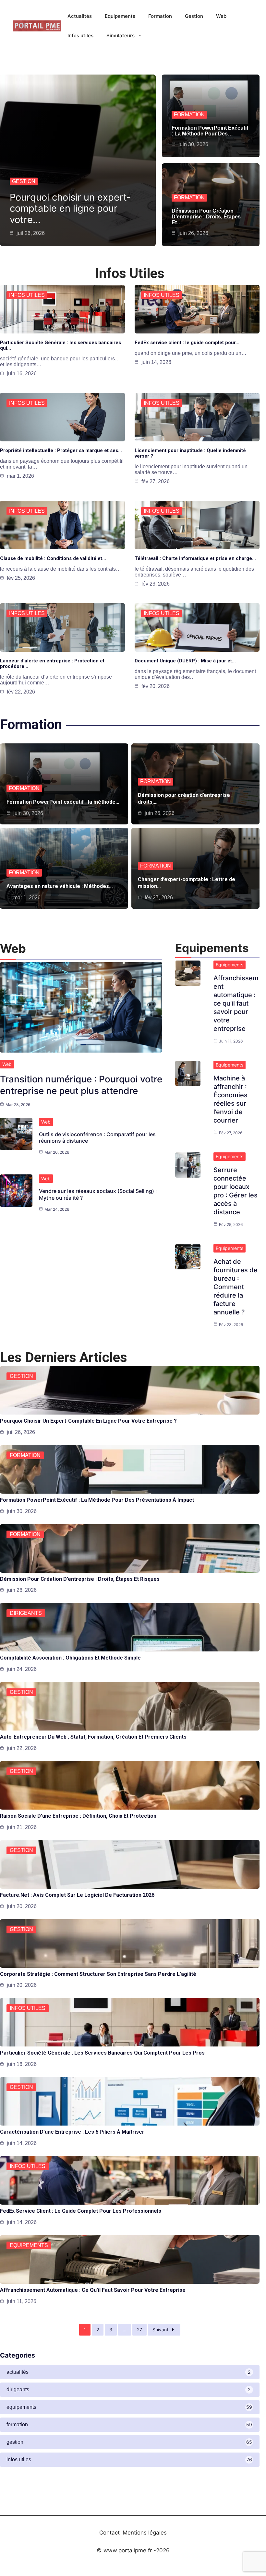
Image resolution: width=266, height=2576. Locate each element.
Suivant (160, 2330)
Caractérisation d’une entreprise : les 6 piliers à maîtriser (72, 2132)
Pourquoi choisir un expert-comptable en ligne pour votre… (70, 209)
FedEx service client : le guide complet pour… (187, 343)
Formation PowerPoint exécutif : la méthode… (63, 802)
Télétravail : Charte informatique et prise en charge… (195, 558)
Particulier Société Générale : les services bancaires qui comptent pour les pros (102, 2053)
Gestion (194, 16)
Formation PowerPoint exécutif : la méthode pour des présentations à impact (97, 1500)
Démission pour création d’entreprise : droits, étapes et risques (80, 1579)
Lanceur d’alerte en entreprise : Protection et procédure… (52, 664)
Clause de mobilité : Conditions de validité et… (53, 558)
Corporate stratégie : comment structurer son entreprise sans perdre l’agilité (98, 1974)
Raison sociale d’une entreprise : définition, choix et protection (78, 1816)
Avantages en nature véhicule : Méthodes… (60, 886)
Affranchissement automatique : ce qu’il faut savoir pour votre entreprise (236, 1003)
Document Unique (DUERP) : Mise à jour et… (185, 661)
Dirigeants (26, 1613)
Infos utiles (80, 35)
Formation (160, 16)
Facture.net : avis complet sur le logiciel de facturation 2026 (77, 1895)
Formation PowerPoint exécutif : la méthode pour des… (210, 131)
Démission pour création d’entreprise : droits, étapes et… (206, 217)
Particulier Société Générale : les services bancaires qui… (60, 345)
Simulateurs (121, 35)
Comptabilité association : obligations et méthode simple (70, 1658)
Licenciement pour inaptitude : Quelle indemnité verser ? (190, 453)
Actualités (80, 16)
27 (139, 2330)
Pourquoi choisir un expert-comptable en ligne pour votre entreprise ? (88, 1421)
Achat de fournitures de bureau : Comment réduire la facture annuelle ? (236, 1287)
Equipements (120, 16)
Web (221, 16)
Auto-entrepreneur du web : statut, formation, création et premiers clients (93, 1737)
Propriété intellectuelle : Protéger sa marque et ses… (61, 450)
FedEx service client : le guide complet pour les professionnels (81, 2211)
